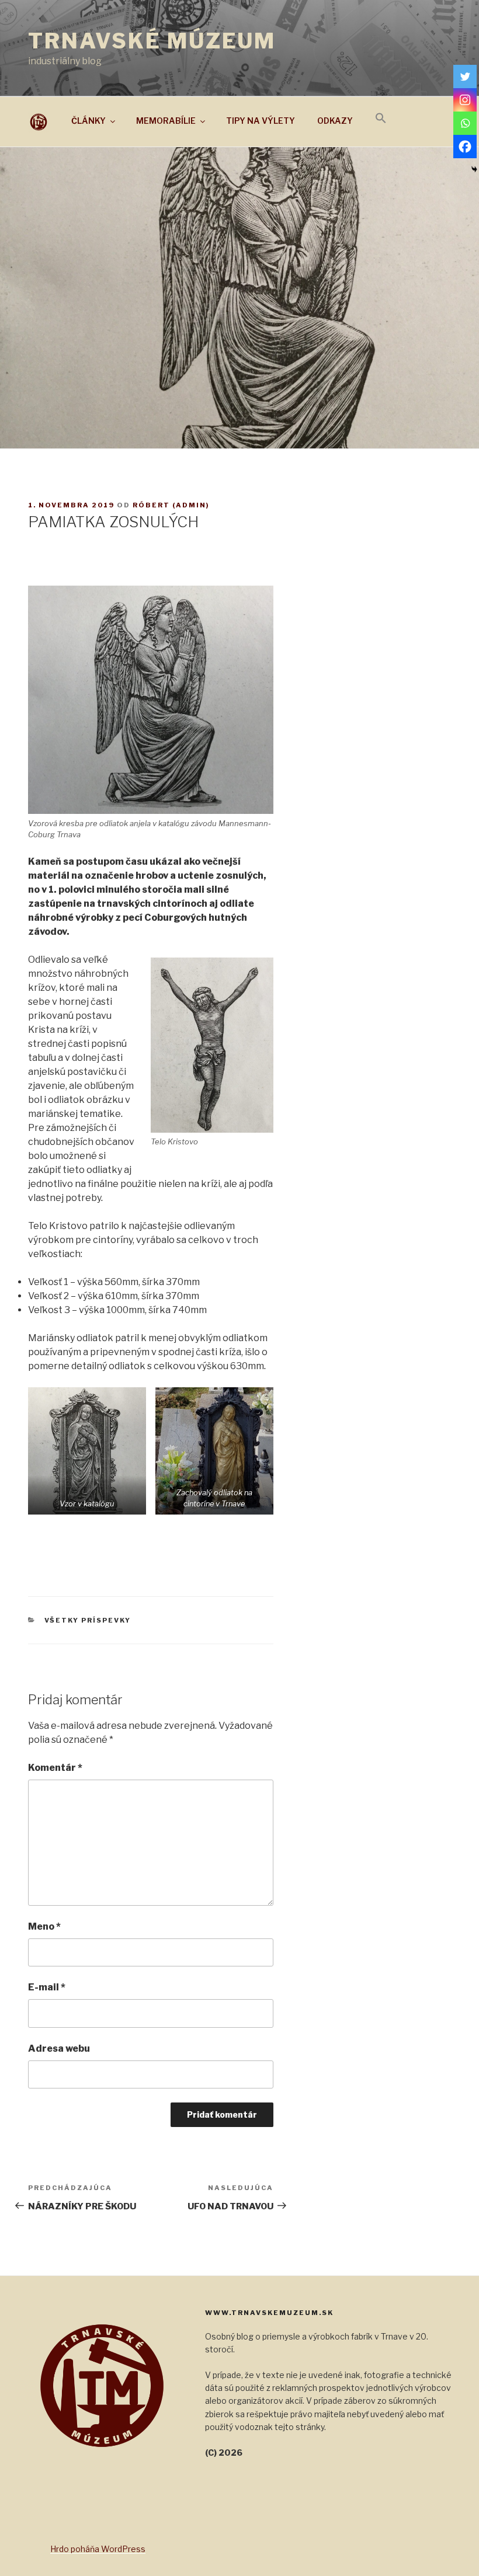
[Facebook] (465, 147)
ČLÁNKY (88, 121)
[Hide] (474, 169)
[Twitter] (465, 76)
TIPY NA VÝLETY (261, 121)
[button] (381, 119)
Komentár (55, 1768)
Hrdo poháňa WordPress (98, 2549)
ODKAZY (335, 121)
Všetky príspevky (88, 1620)
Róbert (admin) (171, 505)
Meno (44, 1926)
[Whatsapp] (465, 123)
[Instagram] (465, 100)
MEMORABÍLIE (166, 121)
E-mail (47, 1987)
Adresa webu (59, 2048)
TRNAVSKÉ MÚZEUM (152, 41)
